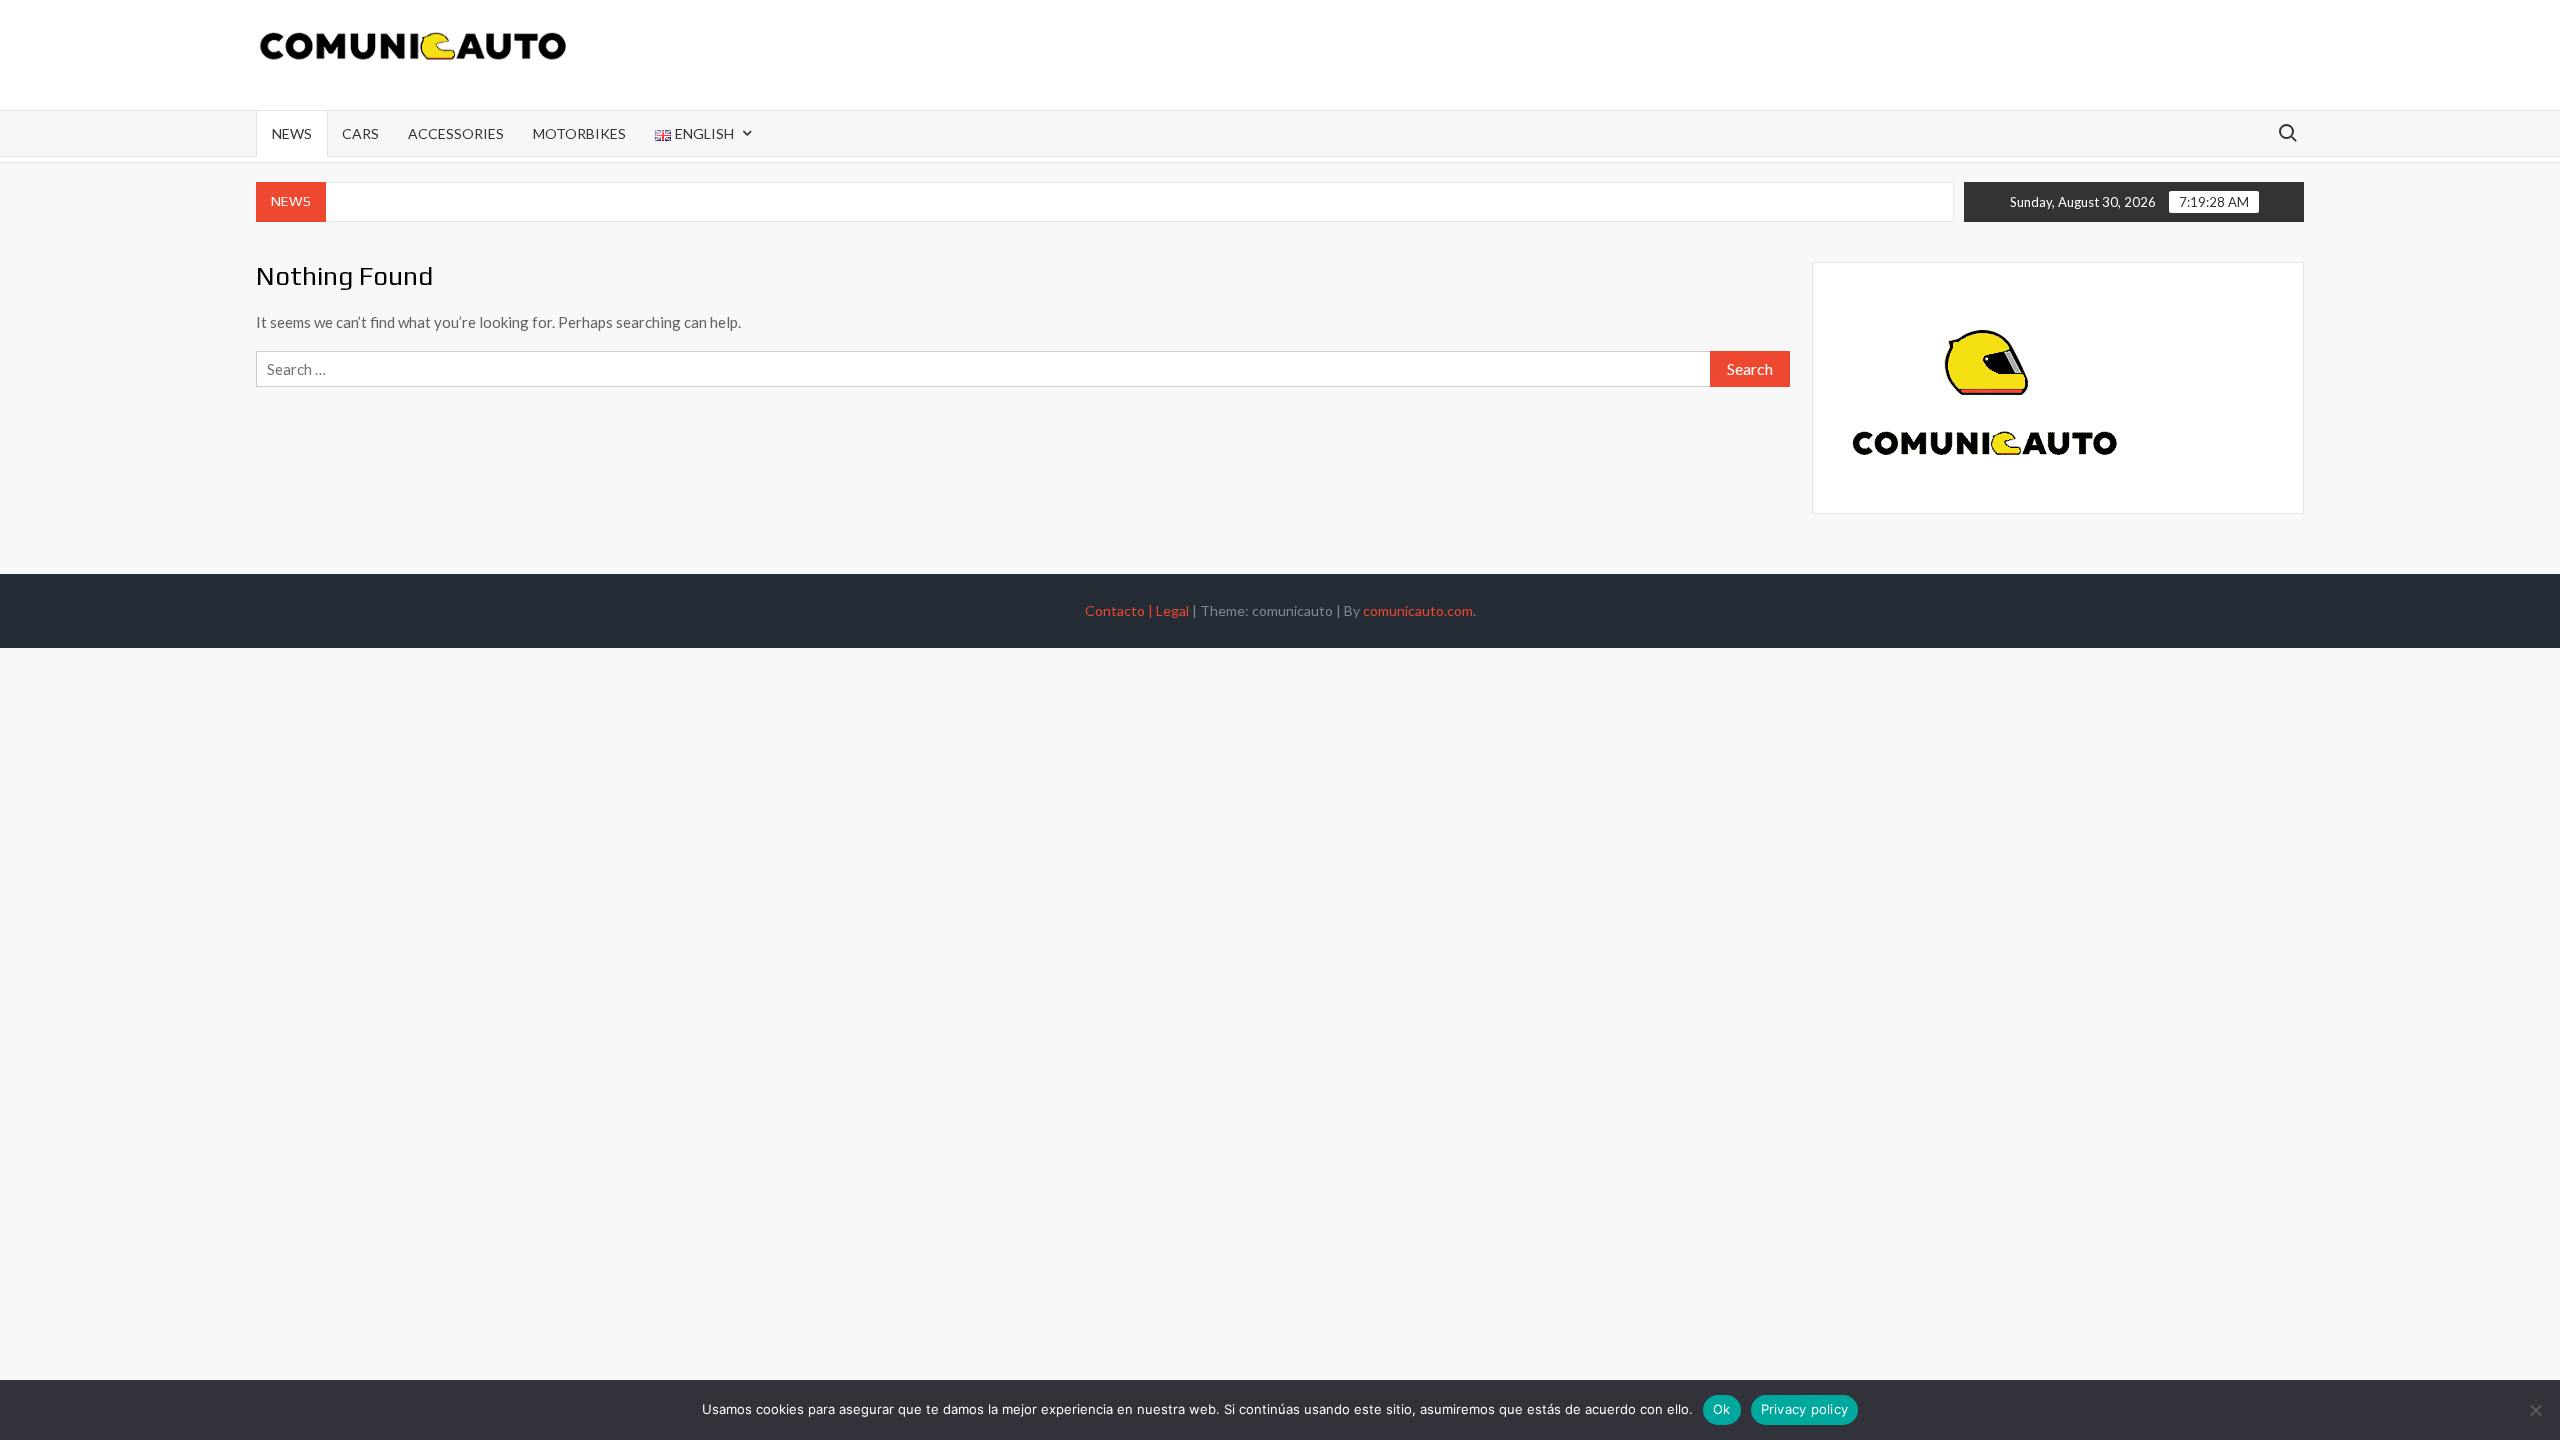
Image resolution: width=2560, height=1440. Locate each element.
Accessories (456, 133)
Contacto (1120, 610)
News (292, 133)
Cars (360, 133)
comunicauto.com (1418, 610)
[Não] (2535, 1410)
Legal (1172, 610)
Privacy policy (1805, 1409)
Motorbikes (579, 133)
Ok (1722, 1409)
